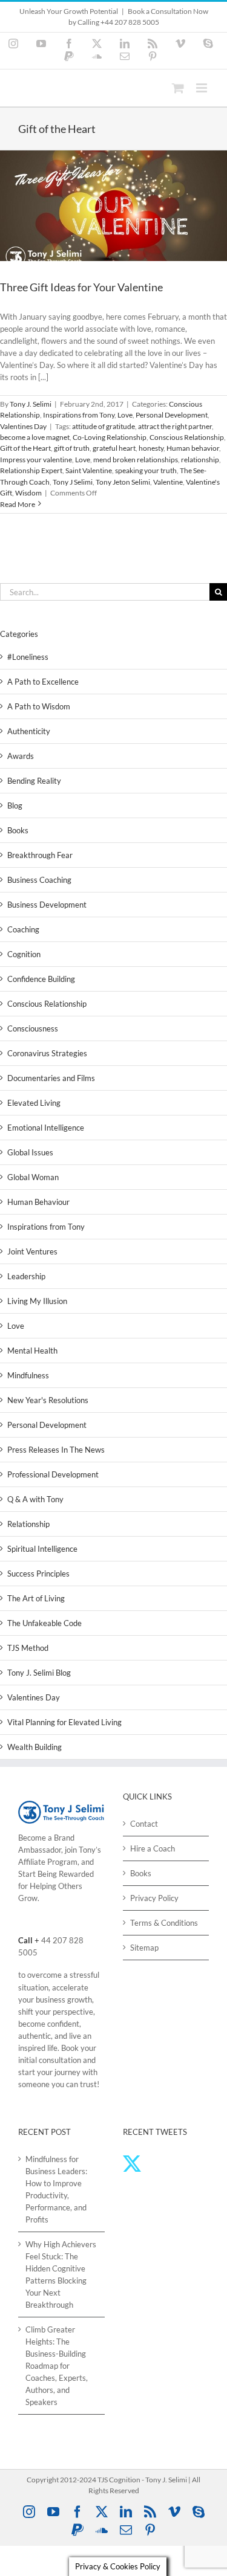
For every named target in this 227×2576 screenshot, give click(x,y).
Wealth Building (35, 1747)
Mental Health (32, 1351)
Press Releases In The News (56, 1450)
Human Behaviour (38, 1202)
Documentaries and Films (51, 1078)
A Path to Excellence (43, 682)
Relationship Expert (31, 470)
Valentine (168, 482)
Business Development (47, 905)
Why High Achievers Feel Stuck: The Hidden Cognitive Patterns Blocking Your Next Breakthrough (61, 2274)
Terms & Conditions (164, 1923)
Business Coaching (39, 880)
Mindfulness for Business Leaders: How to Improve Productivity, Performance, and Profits (56, 2189)
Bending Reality (34, 781)
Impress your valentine (36, 460)
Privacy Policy (154, 1898)
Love (125, 415)
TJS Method (28, 1648)
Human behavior (193, 448)
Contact (144, 1824)
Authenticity (29, 731)
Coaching (23, 929)
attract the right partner (175, 426)
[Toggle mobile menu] (202, 88)
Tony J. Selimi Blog (39, 1673)
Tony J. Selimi (31, 404)
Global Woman (33, 1177)
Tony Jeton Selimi (123, 482)
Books (18, 830)
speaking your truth (146, 470)
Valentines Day (23, 426)
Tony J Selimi (73, 482)
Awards (21, 756)
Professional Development (53, 1474)
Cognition (24, 954)
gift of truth (72, 448)
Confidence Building (41, 979)
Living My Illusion (37, 1301)
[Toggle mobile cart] (178, 88)
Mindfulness (28, 1375)
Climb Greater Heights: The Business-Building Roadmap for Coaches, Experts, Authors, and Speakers (57, 2366)
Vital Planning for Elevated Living (64, 1722)
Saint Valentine (89, 470)
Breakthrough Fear (40, 855)
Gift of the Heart (25, 448)
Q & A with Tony (35, 1499)
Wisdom (28, 493)
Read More (18, 504)
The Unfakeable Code (44, 1623)
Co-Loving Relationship (110, 437)
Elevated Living (34, 1103)
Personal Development (172, 415)
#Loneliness (28, 657)
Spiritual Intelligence (42, 1549)
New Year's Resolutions (48, 1400)
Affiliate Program (48, 1862)
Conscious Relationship (187, 437)
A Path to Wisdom (39, 706)
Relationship (28, 1524)
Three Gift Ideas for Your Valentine (81, 287)
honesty (151, 448)
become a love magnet (35, 437)
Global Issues (30, 1152)
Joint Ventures (32, 1251)
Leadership (26, 1276)
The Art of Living (36, 1598)
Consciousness (33, 1028)
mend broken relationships (136, 460)
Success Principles (38, 1574)
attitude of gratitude (104, 426)
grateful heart (114, 448)
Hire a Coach (153, 1848)
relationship (200, 460)
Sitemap (144, 1948)
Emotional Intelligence (46, 1128)
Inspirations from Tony (79, 415)
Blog (15, 805)
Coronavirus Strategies (47, 1053)
